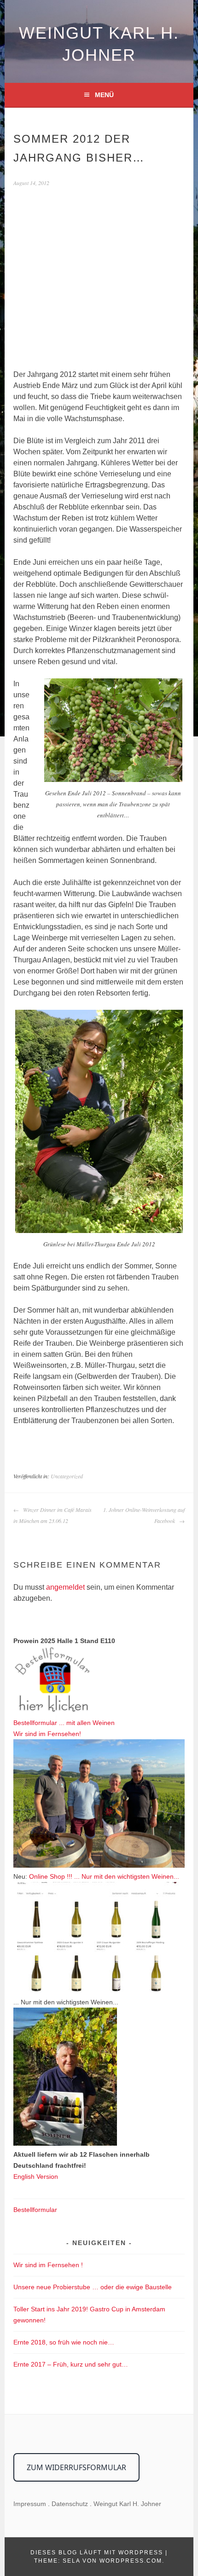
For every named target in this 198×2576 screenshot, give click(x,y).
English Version (36, 2177)
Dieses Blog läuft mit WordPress (97, 2553)
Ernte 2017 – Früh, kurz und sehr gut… (71, 2364)
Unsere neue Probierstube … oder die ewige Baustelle (93, 2287)
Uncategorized (67, 1476)
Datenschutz (70, 2504)
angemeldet (65, 1587)
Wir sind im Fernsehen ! (48, 2265)
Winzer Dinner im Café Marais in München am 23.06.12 (52, 1515)
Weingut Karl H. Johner (127, 2504)
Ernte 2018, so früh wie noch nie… (64, 2342)
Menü (104, 95)
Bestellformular (35, 2210)
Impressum (30, 2504)
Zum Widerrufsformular (76, 2467)
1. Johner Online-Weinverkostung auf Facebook (144, 1515)
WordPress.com (131, 2561)
